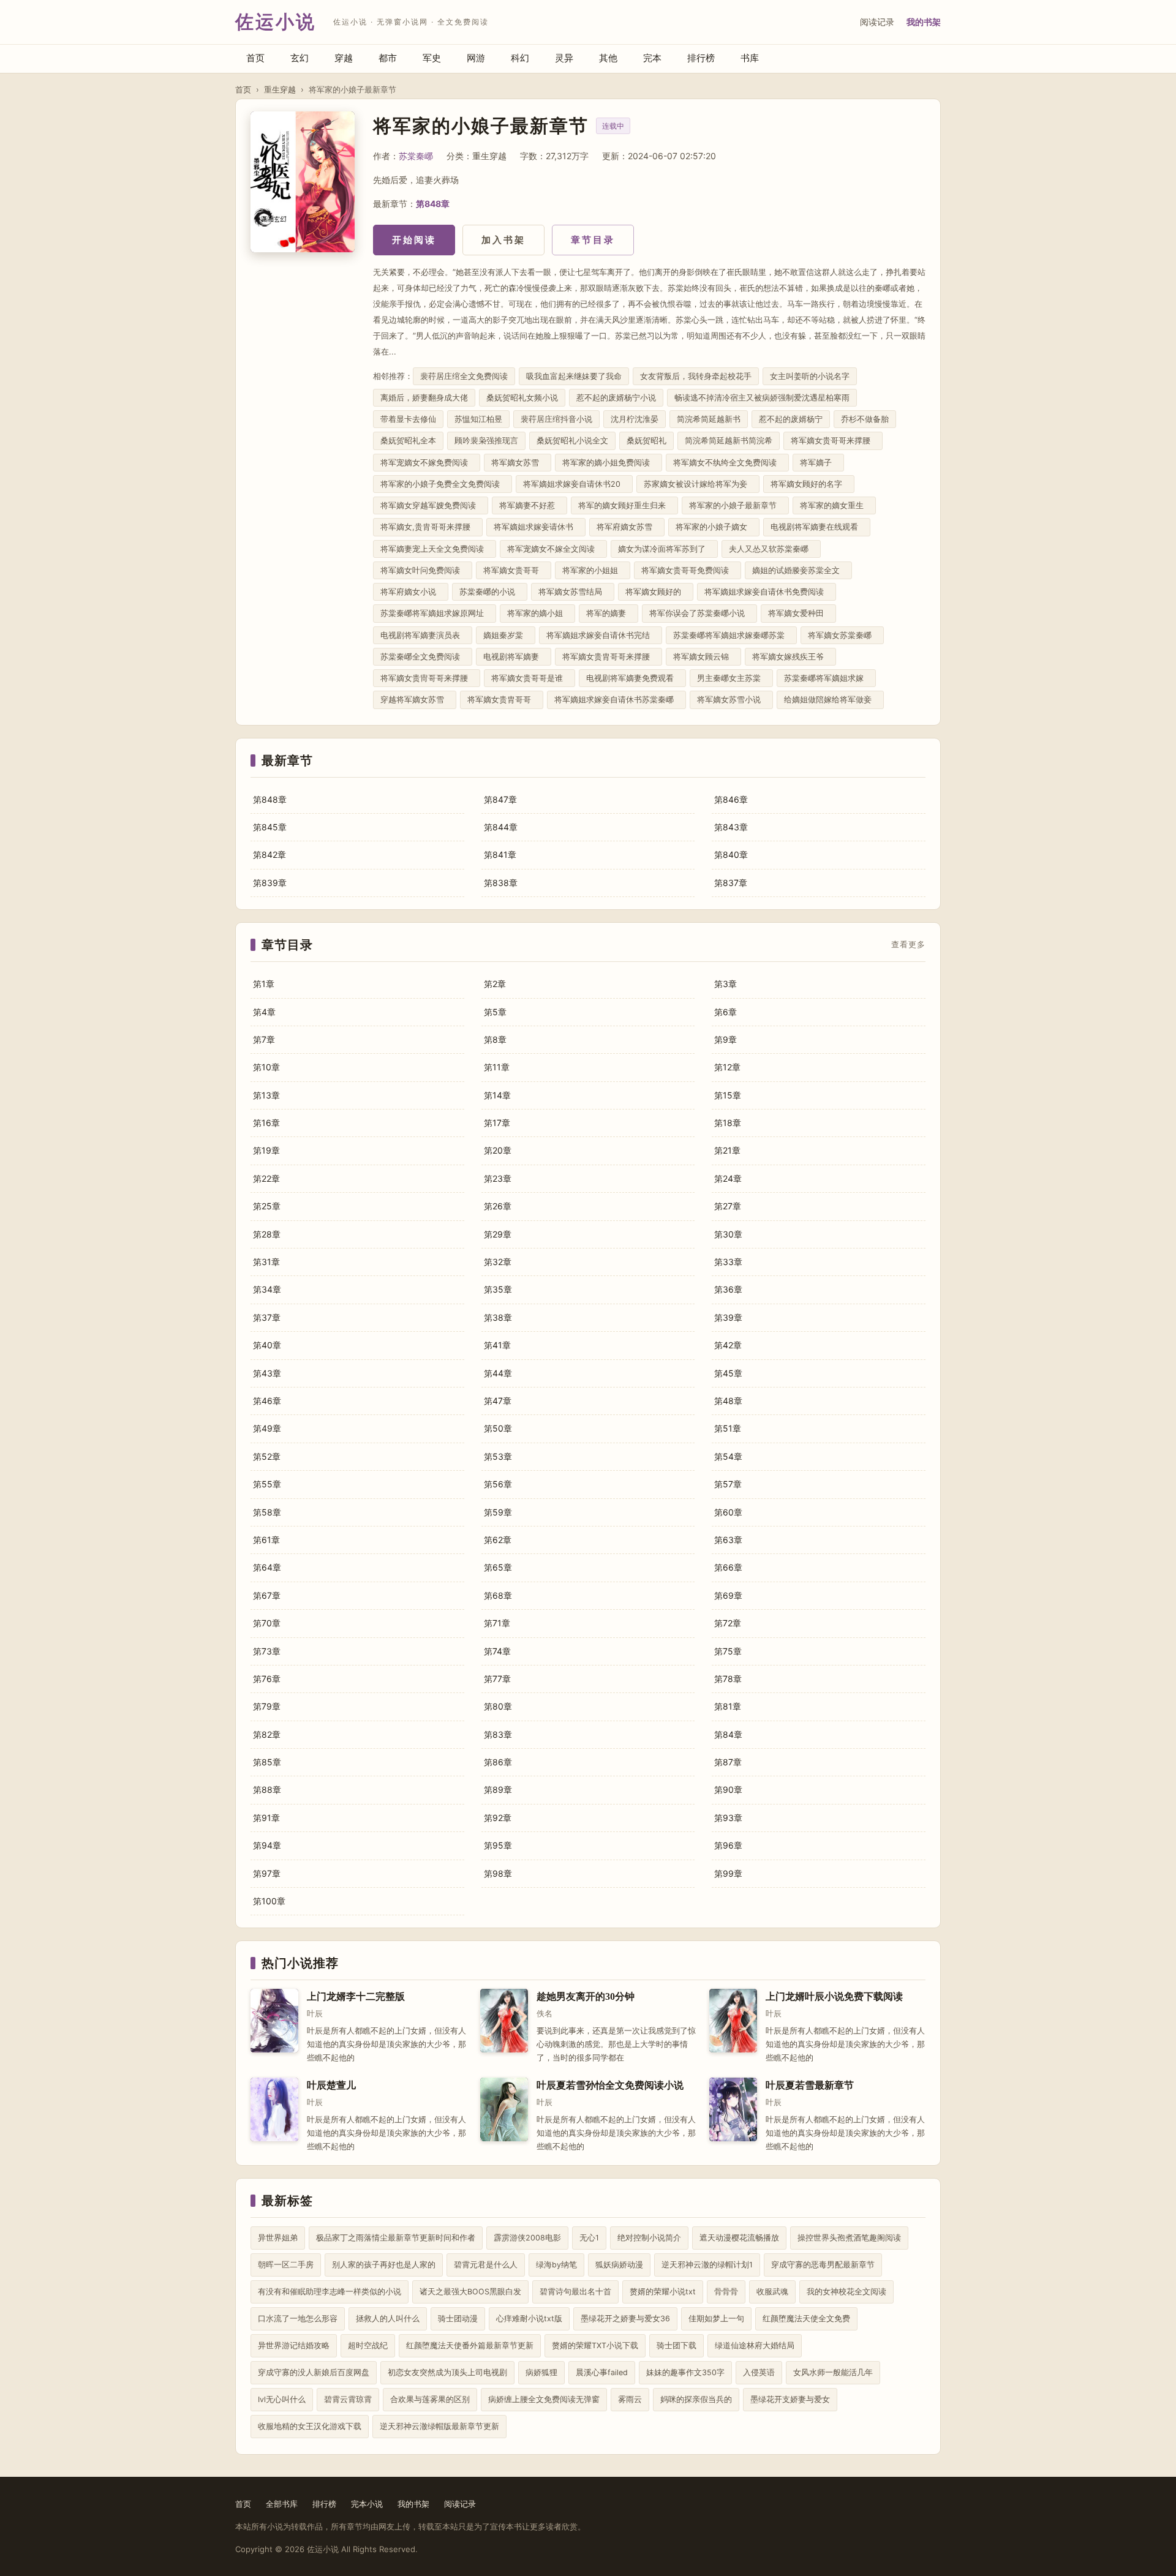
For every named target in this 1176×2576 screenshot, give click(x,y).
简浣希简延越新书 (709, 419)
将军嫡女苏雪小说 (731, 700)
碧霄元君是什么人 (486, 2265)
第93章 (728, 1818)
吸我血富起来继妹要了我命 (574, 376)
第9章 (726, 1039)
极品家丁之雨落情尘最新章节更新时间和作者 (396, 2238)
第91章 (266, 1818)
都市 (388, 58)
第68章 (498, 1595)
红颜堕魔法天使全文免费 (806, 2319)
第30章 (728, 1234)
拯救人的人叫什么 (388, 2319)
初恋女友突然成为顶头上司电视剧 (447, 2372)
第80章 (498, 1706)
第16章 (266, 1123)
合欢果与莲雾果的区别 (430, 2399)
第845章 (270, 827)
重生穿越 (280, 89)
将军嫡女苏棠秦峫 (842, 635)
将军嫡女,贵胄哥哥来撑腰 (428, 527)
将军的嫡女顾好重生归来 (624, 505)
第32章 (498, 1262)
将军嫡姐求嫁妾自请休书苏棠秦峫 (616, 700)
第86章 (498, 1762)
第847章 (500, 799)
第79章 (267, 1706)
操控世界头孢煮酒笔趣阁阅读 (849, 2238)
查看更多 (908, 945)
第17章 (497, 1123)
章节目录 (593, 240)
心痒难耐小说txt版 (529, 2319)
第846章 (731, 799)
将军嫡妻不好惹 (530, 505)
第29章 (498, 1234)
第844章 (501, 827)
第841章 (500, 854)
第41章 (497, 1345)
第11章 (497, 1067)
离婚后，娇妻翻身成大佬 (424, 398)
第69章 (728, 1595)
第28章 (267, 1234)
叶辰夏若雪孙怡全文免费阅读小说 (610, 2085)
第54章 (728, 1456)
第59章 (498, 1512)
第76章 (267, 1679)
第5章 (495, 1012)
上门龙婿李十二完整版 (356, 1996)
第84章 (728, 1734)
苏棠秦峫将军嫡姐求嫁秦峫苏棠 (731, 635)
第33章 (728, 1262)
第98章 (498, 1873)
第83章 (498, 1734)
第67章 (267, 1595)
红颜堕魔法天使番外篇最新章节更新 (470, 2345)
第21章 (727, 1150)
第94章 (267, 1845)
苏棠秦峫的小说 (490, 592)
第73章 (267, 1651)
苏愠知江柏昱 (478, 419)
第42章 (728, 1345)
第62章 (498, 1540)
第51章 (728, 1428)
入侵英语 (759, 2372)
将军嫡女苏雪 (518, 463)
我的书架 (924, 22)
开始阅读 (414, 240)
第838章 (501, 883)
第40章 (267, 1345)
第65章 (498, 1567)
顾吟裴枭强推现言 (486, 441)
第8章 (495, 1039)
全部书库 (282, 2504)
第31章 (266, 1262)
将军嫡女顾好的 (656, 592)
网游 (476, 58)
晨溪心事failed (602, 2372)
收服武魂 (772, 2292)
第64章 (267, 1567)
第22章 (266, 1178)
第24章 (728, 1178)
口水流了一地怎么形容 (298, 2319)
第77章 (497, 1679)
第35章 (498, 1289)
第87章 (728, 1762)
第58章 (267, 1512)
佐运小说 (276, 22)
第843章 (731, 827)
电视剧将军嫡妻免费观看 (632, 678)
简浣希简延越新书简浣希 (729, 441)
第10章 (266, 1067)
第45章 (728, 1373)
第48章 (728, 1401)
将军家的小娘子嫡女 (714, 527)
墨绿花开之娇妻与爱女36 (625, 2319)
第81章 (728, 1706)
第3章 (726, 984)
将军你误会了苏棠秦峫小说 (699, 613)
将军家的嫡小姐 (537, 613)
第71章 (497, 1623)
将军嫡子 (818, 463)
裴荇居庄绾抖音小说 (556, 419)
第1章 (264, 984)
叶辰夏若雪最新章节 (810, 2085)
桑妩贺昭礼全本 (408, 441)
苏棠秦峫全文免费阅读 (423, 657)
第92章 (498, 1818)
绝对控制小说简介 (649, 2238)
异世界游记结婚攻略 (294, 2345)
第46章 (267, 1401)
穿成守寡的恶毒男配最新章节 (823, 2265)
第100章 (269, 1901)
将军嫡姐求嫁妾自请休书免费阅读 (767, 592)
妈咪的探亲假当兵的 (696, 2399)
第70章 (267, 1623)
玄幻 (300, 58)
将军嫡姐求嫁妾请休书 (536, 527)
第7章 (264, 1039)
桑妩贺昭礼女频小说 (522, 398)
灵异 (564, 58)
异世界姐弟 (278, 2238)
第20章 (498, 1150)
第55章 (267, 1484)
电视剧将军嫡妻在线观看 (817, 527)
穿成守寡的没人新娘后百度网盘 (314, 2372)
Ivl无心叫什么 (282, 2399)
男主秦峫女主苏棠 (731, 678)
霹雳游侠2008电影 (527, 2238)
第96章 (728, 1845)
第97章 (267, 1873)
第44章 (498, 1373)
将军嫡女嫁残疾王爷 (790, 657)
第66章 (728, 1567)
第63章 (728, 1540)
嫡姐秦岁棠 (506, 635)
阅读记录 (877, 22)
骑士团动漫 (458, 2319)
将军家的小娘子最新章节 (735, 505)
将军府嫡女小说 (411, 592)
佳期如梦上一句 (716, 2319)
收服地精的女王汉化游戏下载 (310, 2426)
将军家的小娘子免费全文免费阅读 (443, 484)
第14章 (497, 1095)
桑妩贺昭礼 (646, 441)
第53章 (498, 1456)
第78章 (728, 1679)
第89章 (498, 1789)
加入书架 (503, 240)
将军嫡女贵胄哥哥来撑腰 (609, 657)
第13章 (266, 1095)
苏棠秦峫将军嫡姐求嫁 (826, 678)
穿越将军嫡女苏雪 (415, 700)
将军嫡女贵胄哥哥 (502, 700)
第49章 (267, 1428)
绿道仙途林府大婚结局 (755, 2345)
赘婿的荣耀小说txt (663, 2292)
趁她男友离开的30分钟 (586, 1996)
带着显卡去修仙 (408, 419)
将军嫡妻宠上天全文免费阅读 (435, 549)
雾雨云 (630, 2399)
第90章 (728, 1789)
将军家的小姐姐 (593, 570)
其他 (608, 58)
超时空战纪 (368, 2345)
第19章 (266, 1150)
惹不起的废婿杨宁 (791, 419)
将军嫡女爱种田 (798, 613)
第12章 (727, 1067)
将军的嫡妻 (609, 613)
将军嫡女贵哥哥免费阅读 (688, 570)
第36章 (728, 1289)
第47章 (498, 1401)
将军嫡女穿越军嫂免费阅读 (431, 505)
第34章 (267, 1289)
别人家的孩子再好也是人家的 (384, 2265)
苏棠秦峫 (416, 156)
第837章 (731, 883)
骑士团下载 (677, 2345)
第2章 (495, 984)
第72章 (728, 1623)
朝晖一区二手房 (286, 2265)
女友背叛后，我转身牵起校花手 (696, 376)
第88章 (267, 1789)
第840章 (731, 854)
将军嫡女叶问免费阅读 (423, 570)
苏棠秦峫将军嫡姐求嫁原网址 (435, 613)
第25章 (267, 1206)
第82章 (267, 1734)
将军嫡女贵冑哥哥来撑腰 (427, 678)
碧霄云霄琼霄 (348, 2399)
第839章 (270, 883)
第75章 (728, 1651)
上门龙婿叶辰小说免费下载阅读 (834, 1996)
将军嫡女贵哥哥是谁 (530, 678)
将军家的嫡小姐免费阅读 (609, 463)
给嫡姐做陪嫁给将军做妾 (830, 700)
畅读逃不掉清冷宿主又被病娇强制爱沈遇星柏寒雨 (762, 398)
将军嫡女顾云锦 (703, 657)
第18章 (728, 1123)
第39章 (728, 1317)
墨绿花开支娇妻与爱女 (790, 2399)
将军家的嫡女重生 (834, 505)
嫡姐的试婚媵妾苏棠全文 (798, 570)
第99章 (728, 1873)
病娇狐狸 (541, 2372)
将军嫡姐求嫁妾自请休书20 (574, 484)
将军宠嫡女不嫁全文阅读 (553, 549)
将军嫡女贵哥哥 (514, 570)
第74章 (497, 1651)
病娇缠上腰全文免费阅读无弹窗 (544, 2399)
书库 (750, 58)
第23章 (498, 1178)
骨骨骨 (726, 2292)
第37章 (267, 1317)
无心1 (589, 2238)
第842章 (269, 854)
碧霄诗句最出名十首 (575, 2292)
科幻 (520, 58)
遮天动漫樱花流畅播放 (739, 2238)
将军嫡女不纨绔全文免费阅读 (727, 463)
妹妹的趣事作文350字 (685, 2372)
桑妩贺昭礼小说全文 (572, 441)
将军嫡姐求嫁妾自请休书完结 (601, 635)
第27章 (728, 1206)
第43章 (267, 1373)
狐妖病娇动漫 (619, 2265)
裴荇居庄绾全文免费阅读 (464, 376)
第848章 (433, 204)
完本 (652, 58)
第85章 (267, 1762)
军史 (432, 58)
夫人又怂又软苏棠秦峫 (771, 549)
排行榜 (701, 58)
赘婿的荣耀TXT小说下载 (595, 2345)
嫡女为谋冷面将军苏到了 (664, 549)
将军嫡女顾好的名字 (809, 484)
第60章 (728, 1512)
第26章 (498, 1206)
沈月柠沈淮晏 (635, 419)
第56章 (498, 1484)
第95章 (498, 1845)
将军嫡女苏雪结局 (573, 592)
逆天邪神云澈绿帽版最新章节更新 (439, 2426)
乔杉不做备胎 (865, 419)
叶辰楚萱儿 (331, 2085)
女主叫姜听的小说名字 (810, 376)
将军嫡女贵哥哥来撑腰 (833, 441)
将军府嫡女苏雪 (627, 527)
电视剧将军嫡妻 (514, 657)
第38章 (498, 1317)
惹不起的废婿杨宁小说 (616, 398)
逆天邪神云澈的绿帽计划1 (707, 2265)
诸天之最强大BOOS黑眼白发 (470, 2292)
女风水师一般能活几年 (833, 2372)
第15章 (728, 1095)
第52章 (267, 1456)
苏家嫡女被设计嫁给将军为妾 (698, 484)
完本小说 (367, 2504)
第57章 (728, 1484)
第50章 (498, 1428)
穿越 (344, 58)
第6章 (726, 1012)
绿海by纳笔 (556, 2265)
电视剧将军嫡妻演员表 (423, 635)
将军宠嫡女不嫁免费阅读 (427, 463)
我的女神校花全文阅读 (846, 2292)
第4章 (264, 1012)
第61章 (266, 1540)
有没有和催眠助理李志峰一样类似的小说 (330, 2292)
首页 (255, 58)
